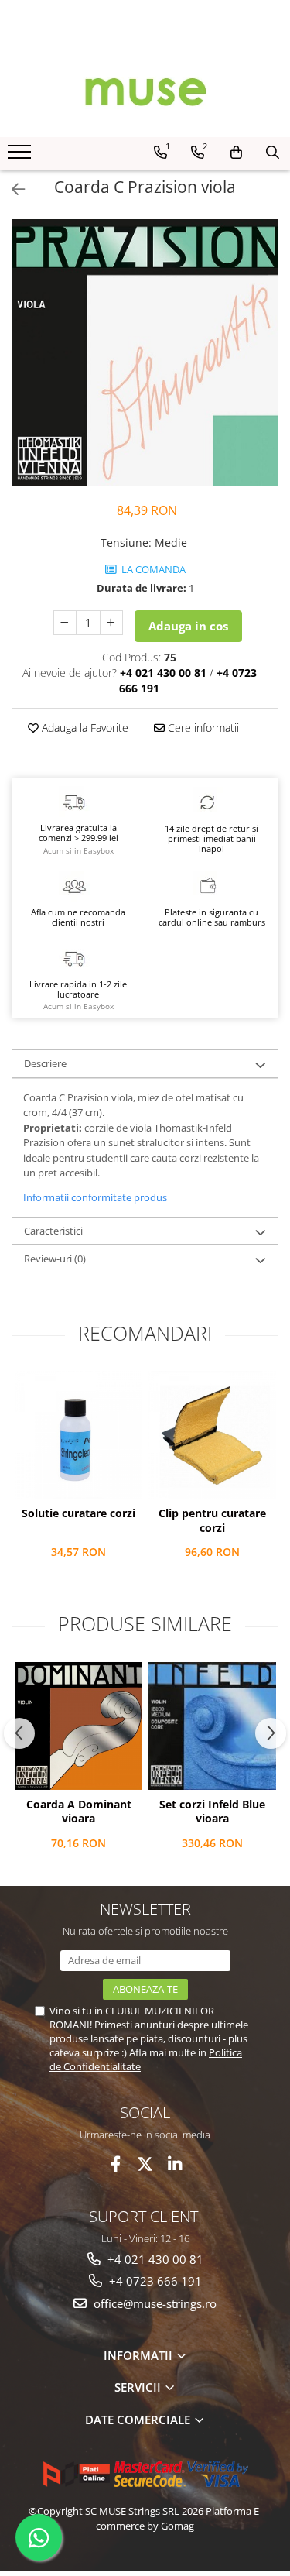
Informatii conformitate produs (95, 1197)
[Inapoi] (12, 189)
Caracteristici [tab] (53, 1231)
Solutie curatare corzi (78, 1513)
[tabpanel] (145, 353)
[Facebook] (116, 2164)
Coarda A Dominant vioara (79, 1812)
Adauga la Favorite (84, 728)
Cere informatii (202, 728)
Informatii (140, 2355)
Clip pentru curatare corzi (212, 1520)
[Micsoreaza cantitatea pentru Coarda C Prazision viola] (65, 623)
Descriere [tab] (45, 1063)
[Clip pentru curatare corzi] (212, 1435)
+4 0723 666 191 (154, 2281)
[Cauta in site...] (273, 153)
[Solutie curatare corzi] (78, 1435)
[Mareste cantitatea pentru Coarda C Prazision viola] (111, 623)
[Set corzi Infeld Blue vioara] (212, 1726)
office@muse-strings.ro (154, 2303)
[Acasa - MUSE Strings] (145, 91)
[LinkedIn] (174, 2164)
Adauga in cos (188, 626)
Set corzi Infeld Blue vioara (212, 1812)
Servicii (139, 2387)
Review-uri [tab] (55, 1259)
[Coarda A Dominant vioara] (78, 1726)
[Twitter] (145, 2164)
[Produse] (21, 156)
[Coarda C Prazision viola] (145, 353)
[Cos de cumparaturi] (236, 153)
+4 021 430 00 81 (154, 2259)
